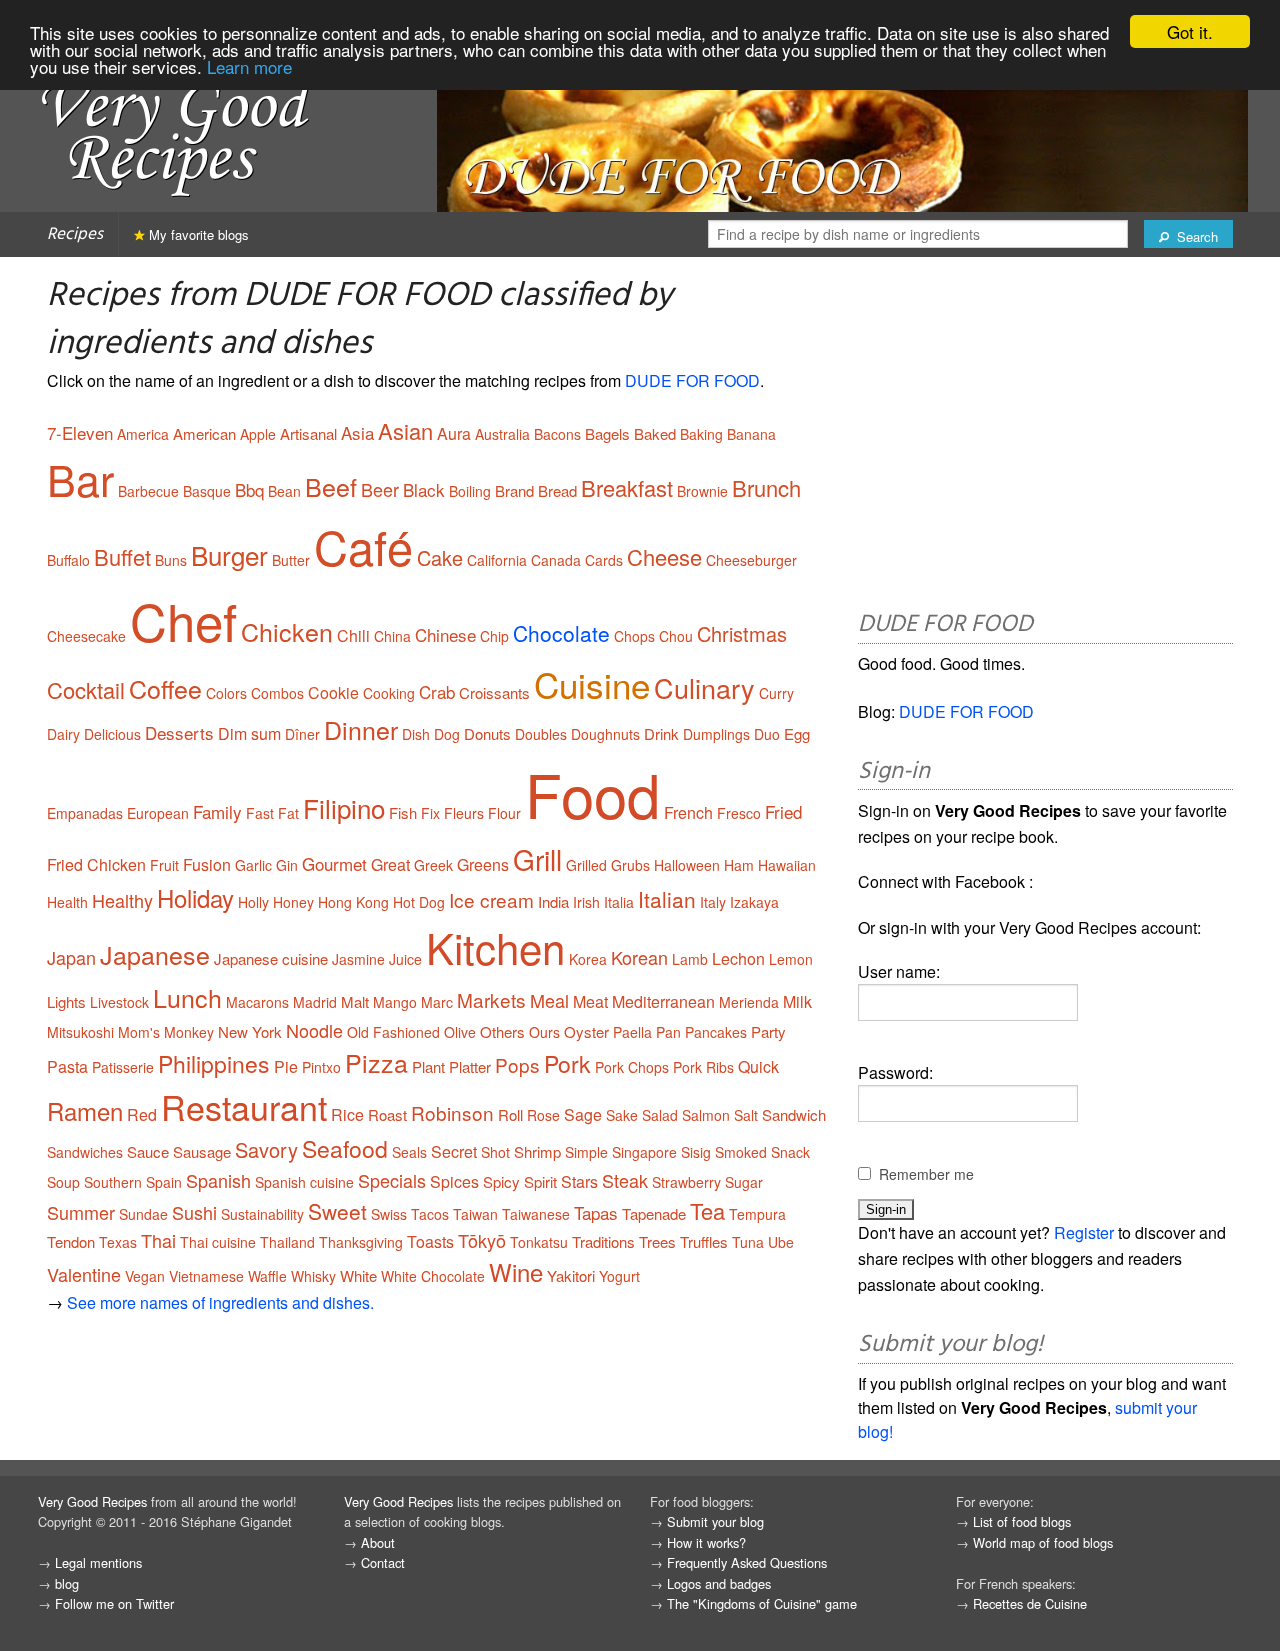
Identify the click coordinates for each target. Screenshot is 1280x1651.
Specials (392, 1180)
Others (502, 1031)
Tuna (748, 1242)
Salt (746, 1115)
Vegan (145, 1276)
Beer (380, 489)
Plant (428, 1066)
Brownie (702, 491)
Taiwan (475, 1214)
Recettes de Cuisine (1030, 1603)
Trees (657, 1241)
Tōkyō (482, 1240)
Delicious (112, 734)
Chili (353, 635)
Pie (286, 1066)
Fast (260, 813)
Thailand (287, 1242)
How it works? (706, 1542)
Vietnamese (206, 1276)
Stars (579, 1181)
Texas (118, 1242)
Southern (113, 1182)
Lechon (738, 958)
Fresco (739, 813)
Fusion (207, 864)
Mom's (139, 1032)
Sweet (337, 1211)
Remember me (926, 1174)
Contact (383, 1562)
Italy (713, 902)
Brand (514, 490)
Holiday (195, 897)
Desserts (179, 732)
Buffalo (68, 560)
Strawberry (686, 1182)
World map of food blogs (1043, 1542)
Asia (357, 432)
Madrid (315, 1002)
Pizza (376, 1062)
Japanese (155, 954)
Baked (655, 433)
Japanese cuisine (271, 958)
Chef (183, 619)
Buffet (122, 556)
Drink (661, 733)
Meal (549, 1000)
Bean (284, 491)
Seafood (345, 1148)
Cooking (389, 693)
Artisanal (308, 433)
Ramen (85, 1110)
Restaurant (244, 1106)
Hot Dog (419, 902)
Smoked (741, 1152)
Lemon (791, 959)
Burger (229, 554)
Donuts (487, 733)
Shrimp (537, 1151)
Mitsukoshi (80, 1032)
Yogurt (619, 1276)
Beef (331, 486)
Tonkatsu (539, 1242)
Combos (277, 693)
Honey (293, 902)
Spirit (540, 1181)
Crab (437, 691)
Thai (158, 1240)
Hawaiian (787, 865)
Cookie (333, 692)
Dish (416, 734)
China (392, 636)
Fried (783, 811)
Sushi (194, 1212)
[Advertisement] (1045, 437)
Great (390, 864)
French (688, 812)
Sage (583, 1114)
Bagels (607, 433)
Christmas (742, 633)
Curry (776, 693)
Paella (632, 1032)
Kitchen (495, 947)
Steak (625, 1180)
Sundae (143, 1214)
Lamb (690, 959)
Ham (739, 865)
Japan (71, 957)
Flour (504, 813)
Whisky (313, 1276)
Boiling (470, 491)
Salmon (706, 1115)
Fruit (164, 865)
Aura (454, 433)
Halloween (687, 865)
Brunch (766, 487)
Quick (758, 1066)
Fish (403, 812)
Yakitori (571, 1275)
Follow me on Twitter (114, 1603)
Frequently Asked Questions (747, 1562)
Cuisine (592, 684)
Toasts (430, 1241)
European (158, 813)
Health (67, 902)
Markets (491, 999)
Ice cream (491, 899)
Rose (543, 1115)
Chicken (287, 631)
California (497, 560)
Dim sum (249, 733)
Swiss (389, 1214)
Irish (586, 902)
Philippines (214, 1063)
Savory (266, 1149)
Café (363, 545)
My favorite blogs (197, 234)
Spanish (218, 1180)
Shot (495, 1152)
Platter (470, 1066)
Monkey (189, 1032)
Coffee (165, 688)
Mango (395, 1002)
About (378, 1542)
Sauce (148, 1151)
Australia (502, 434)
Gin (287, 865)
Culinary (704, 687)
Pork (567, 1063)
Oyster (586, 1031)
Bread (557, 490)
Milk (797, 1001)
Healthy (122, 900)
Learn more (249, 66)
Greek (433, 865)
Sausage (202, 1151)
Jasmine (358, 959)
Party (768, 1031)
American (204, 433)
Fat (288, 813)
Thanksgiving (361, 1242)
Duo (767, 734)
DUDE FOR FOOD (692, 380)
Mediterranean (663, 1001)
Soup (63, 1182)
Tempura (757, 1214)
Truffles (704, 1241)
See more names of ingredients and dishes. (220, 1302)
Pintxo (321, 1067)
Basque (207, 491)
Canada (556, 560)
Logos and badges (719, 1583)
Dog (447, 734)
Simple (586, 1152)
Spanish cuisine (304, 1182)
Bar (80, 478)
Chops (634, 636)
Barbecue (148, 491)
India (553, 901)
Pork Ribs (703, 1067)
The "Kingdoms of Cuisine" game (762, 1603)
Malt (355, 1001)
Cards (604, 560)
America (143, 434)
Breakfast (627, 487)
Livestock (119, 1002)
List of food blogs (1022, 1521)
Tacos (430, 1214)
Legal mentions (98, 1562)
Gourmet (334, 863)
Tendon (71, 1241)
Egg (797, 733)
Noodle (314, 1030)
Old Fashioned (393, 1032)
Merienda (749, 1002)
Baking (701, 434)
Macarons (257, 1002)
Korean (639, 957)
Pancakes (716, 1032)
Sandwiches (85, 1152)
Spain (164, 1182)
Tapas (596, 1212)
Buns (171, 560)
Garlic (253, 865)
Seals (409, 1152)
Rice (347, 1114)
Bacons (557, 434)
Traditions (603, 1241)
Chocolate (561, 633)
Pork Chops (632, 1067)
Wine (516, 1271)
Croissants (494, 692)
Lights (66, 1001)
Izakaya (754, 902)
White (358, 1275)
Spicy (501, 1181)
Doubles (541, 734)
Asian (405, 430)
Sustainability (262, 1214)
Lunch (187, 997)
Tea (707, 1210)
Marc (437, 1002)
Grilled (586, 865)
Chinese (445, 634)
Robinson (452, 1112)
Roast (387, 1114)
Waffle (267, 1276)
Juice (405, 959)
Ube (781, 1242)
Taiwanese (536, 1214)
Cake (440, 557)
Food (592, 793)
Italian (667, 899)
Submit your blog (715, 1521)
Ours (544, 1032)
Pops (517, 1064)
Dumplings (716, 734)
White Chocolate (433, 1276)
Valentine (84, 1274)
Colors (226, 693)
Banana (751, 434)
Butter (291, 560)
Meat (590, 1001)
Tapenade (654, 1213)
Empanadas (85, 813)
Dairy (63, 734)
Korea (588, 959)
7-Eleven (80, 432)
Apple (258, 434)
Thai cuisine (218, 1242)
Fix (430, 813)
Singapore (644, 1152)
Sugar (744, 1182)
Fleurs (464, 813)
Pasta (67, 1066)
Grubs (630, 865)
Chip (494, 636)
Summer (81, 1212)
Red (142, 1114)
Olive (460, 1032)
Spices (454, 1181)
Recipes (75, 234)
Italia (619, 902)
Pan (668, 1032)
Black (424, 489)
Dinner (361, 729)
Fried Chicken (96, 864)
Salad (660, 1115)
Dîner (302, 734)
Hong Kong (353, 902)
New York (250, 1031)
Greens (483, 864)
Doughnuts (605, 734)
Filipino (344, 807)
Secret (454, 1151)
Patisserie (123, 1067)
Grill (537, 859)
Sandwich (794, 1114)
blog (67, 1583)
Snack (790, 1152)
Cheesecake (86, 636)
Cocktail (86, 689)
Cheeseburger (751, 560)
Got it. (1190, 31)
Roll (510, 1114)
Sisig (696, 1152)
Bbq (249, 489)
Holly (253, 902)
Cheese (664, 556)
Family (217, 811)
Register (1084, 1232)
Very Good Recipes (92, 1501)
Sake (622, 1115)
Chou (676, 636)
